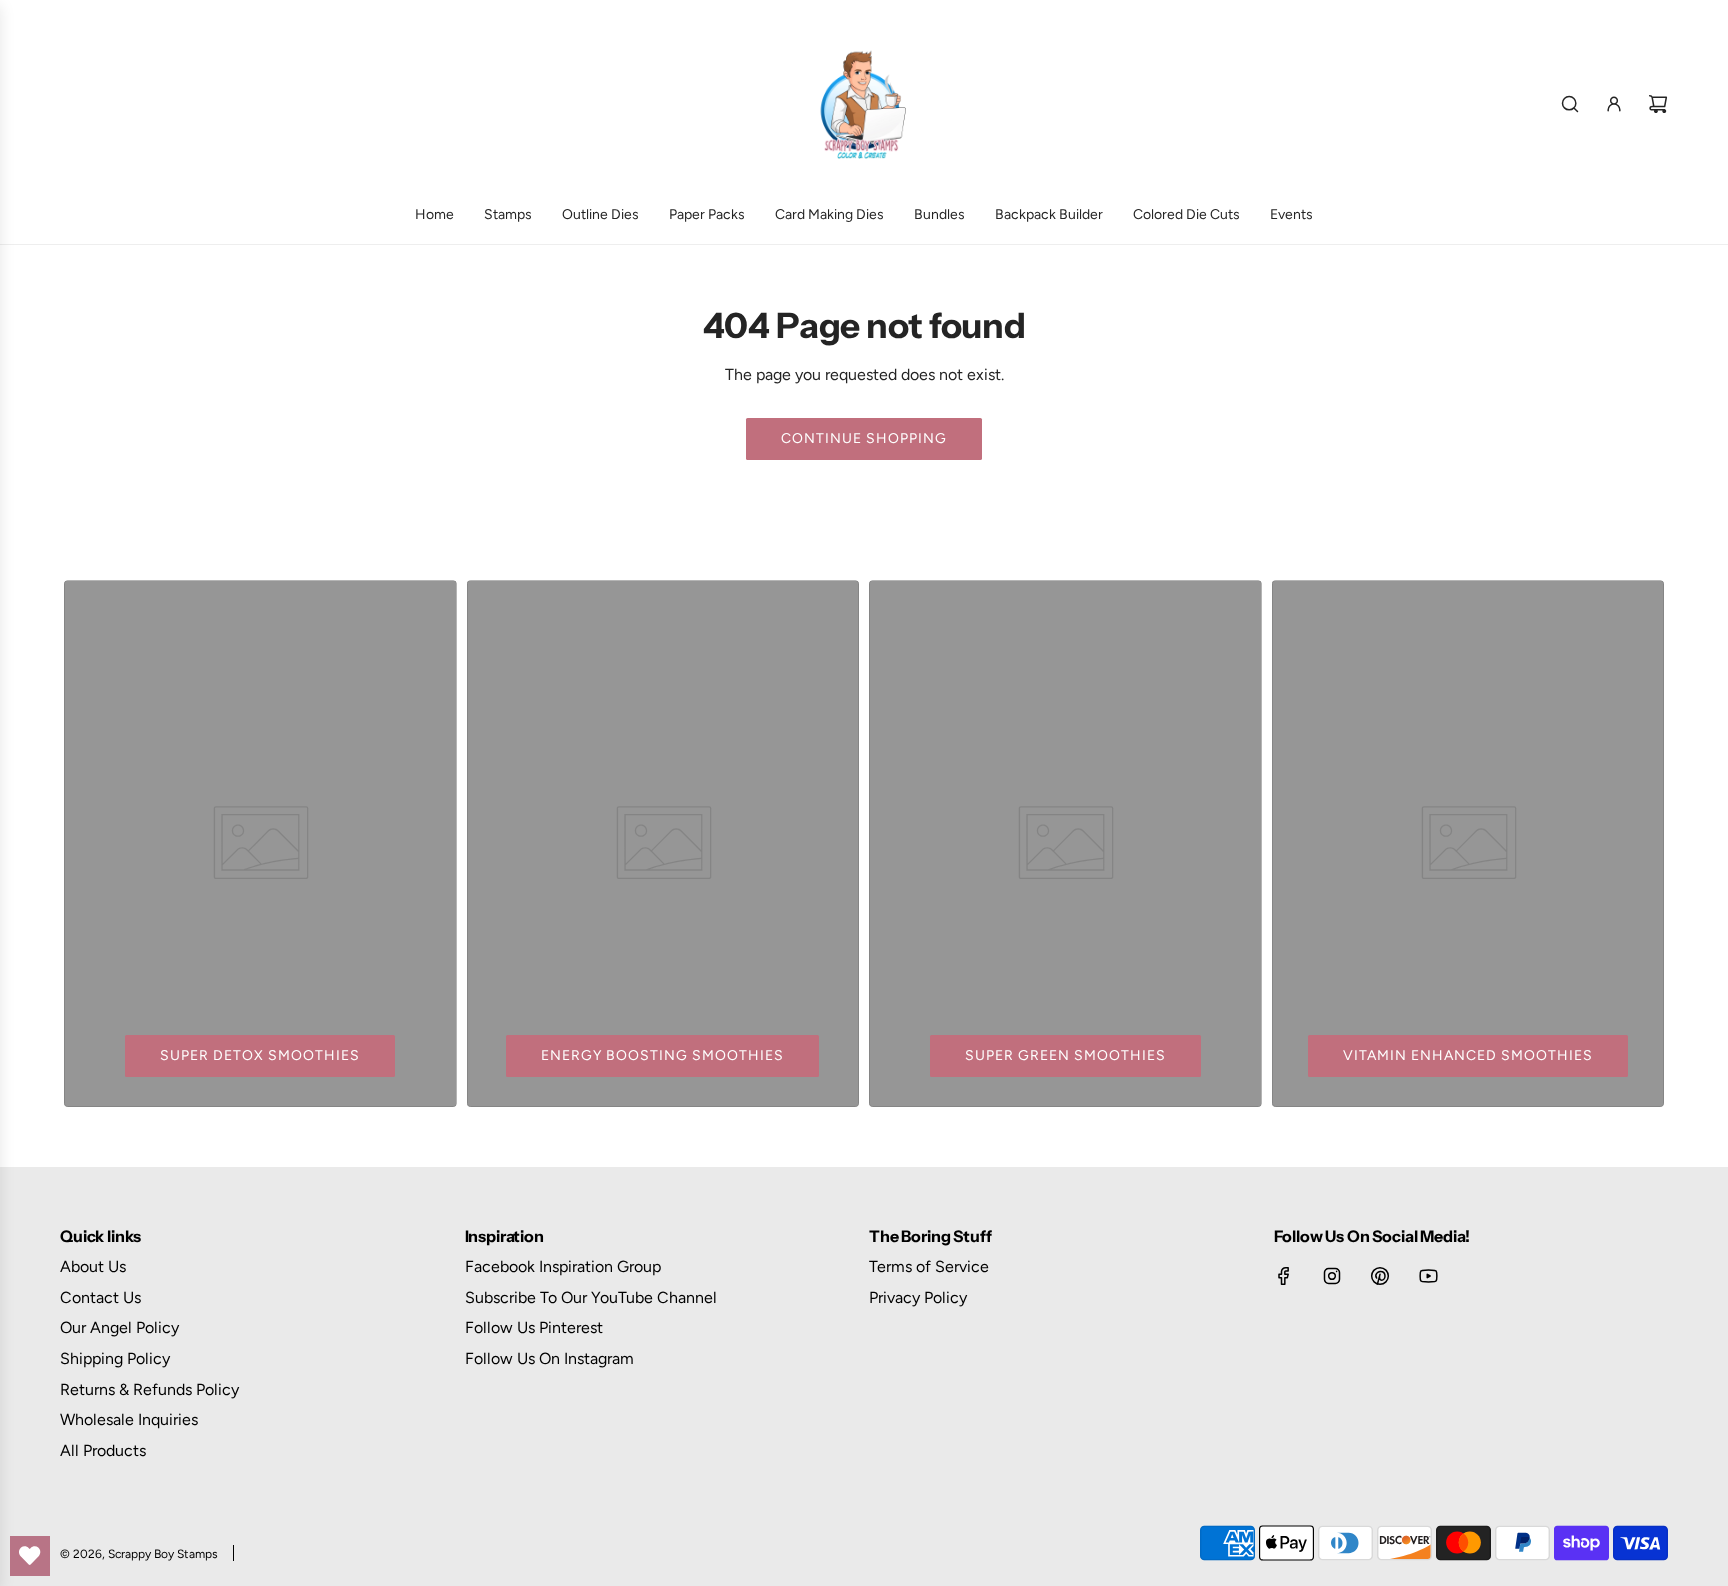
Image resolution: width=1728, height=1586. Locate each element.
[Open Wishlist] (30, 1556)
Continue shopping (864, 438)
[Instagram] (1332, 1276)
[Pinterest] (1380, 1276)
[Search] (1570, 104)
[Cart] (1658, 104)
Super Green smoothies (1065, 1055)
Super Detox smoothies (260, 1055)
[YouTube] (1428, 1276)
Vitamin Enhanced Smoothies (1468, 1055)
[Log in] (1614, 104)
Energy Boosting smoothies (662, 1055)
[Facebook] (1284, 1276)
